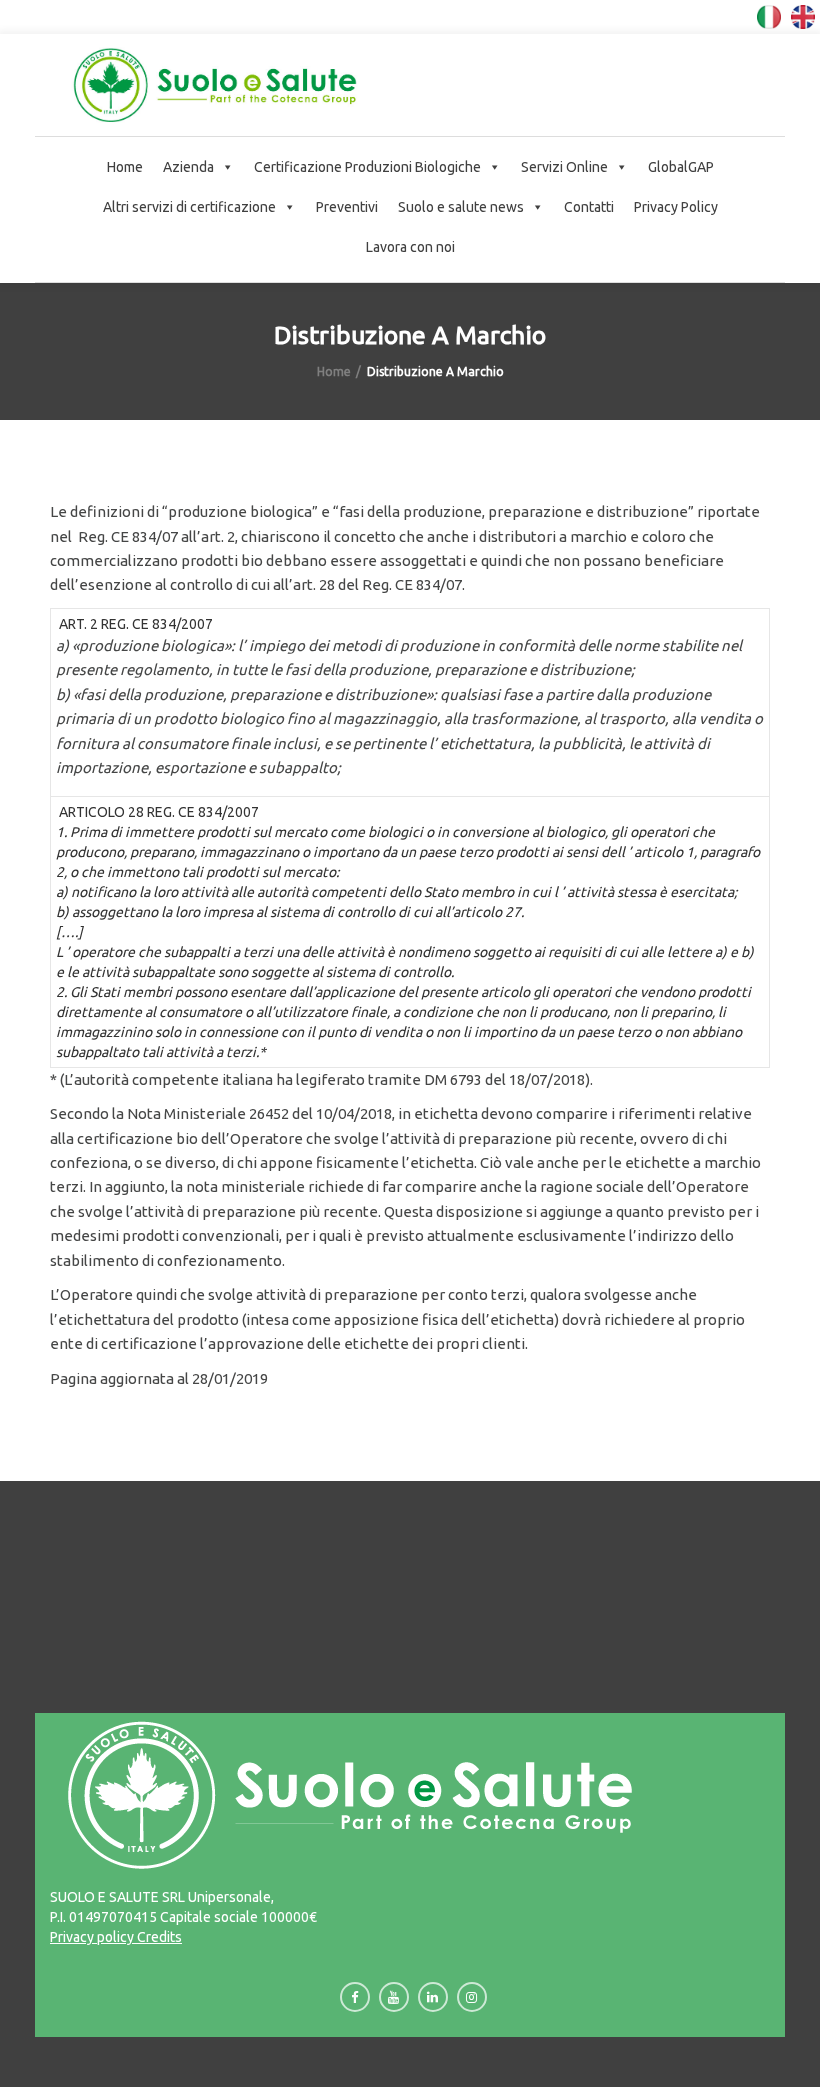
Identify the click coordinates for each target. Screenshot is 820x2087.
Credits (158, 1937)
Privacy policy (92, 1937)
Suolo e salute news (461, 207)
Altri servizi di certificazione (189, 207)
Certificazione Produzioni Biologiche (367, 167)
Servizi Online (564, 167)
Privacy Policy (676, 207)
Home (125, 167)
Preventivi (347, 207)
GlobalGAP (681, 167)
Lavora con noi (410, 247)
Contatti (589, 207)
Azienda (188, 167)
